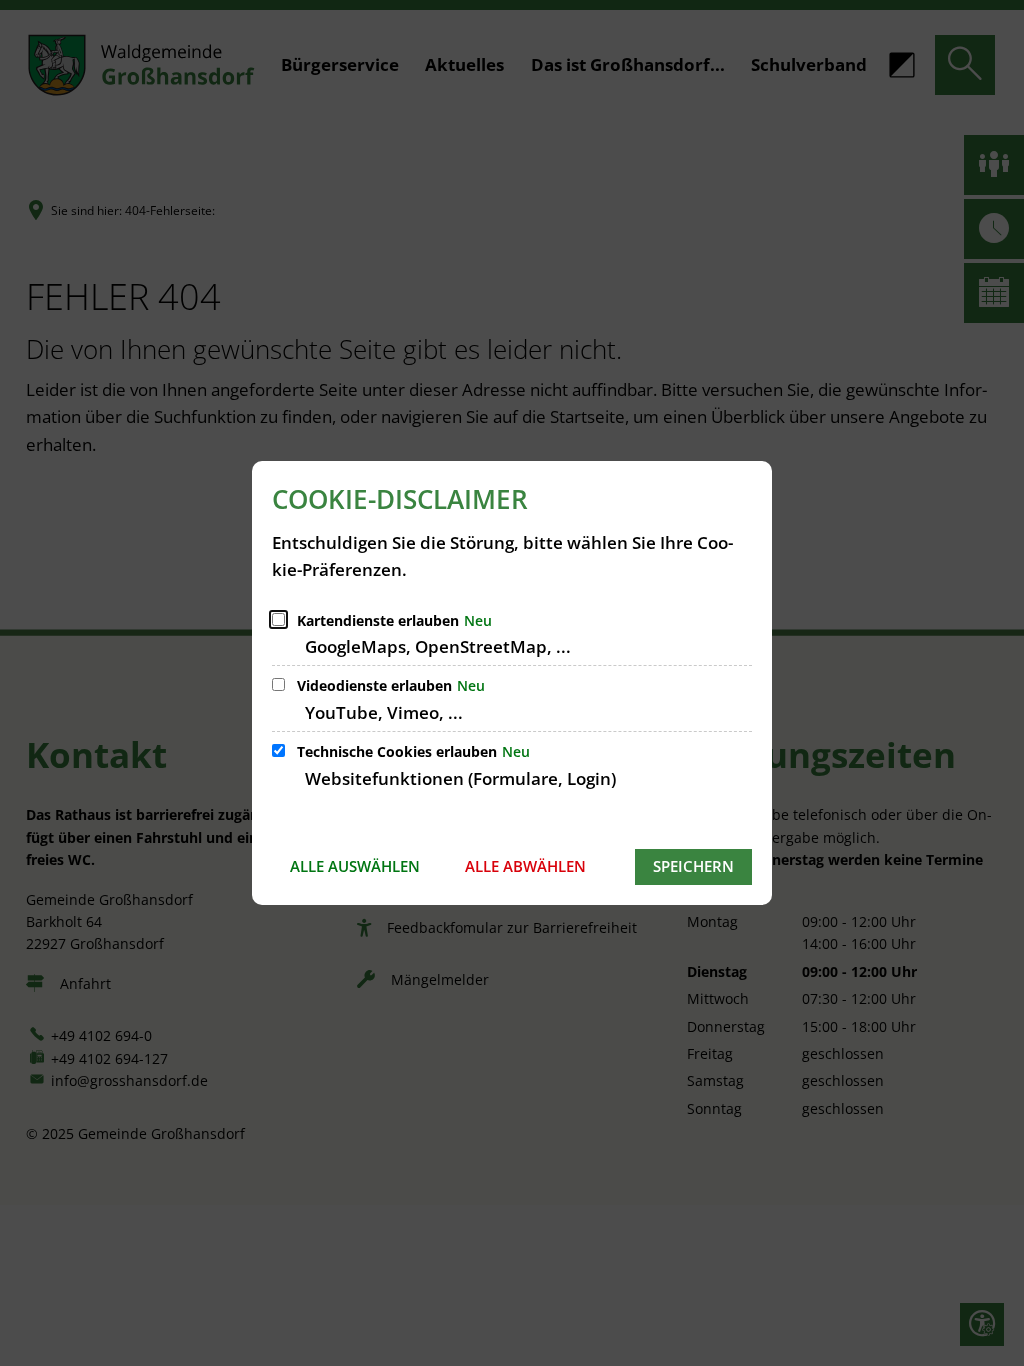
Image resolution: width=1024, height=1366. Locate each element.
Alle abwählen (525, 866)
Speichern (693, 866)
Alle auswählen (355, 866)
